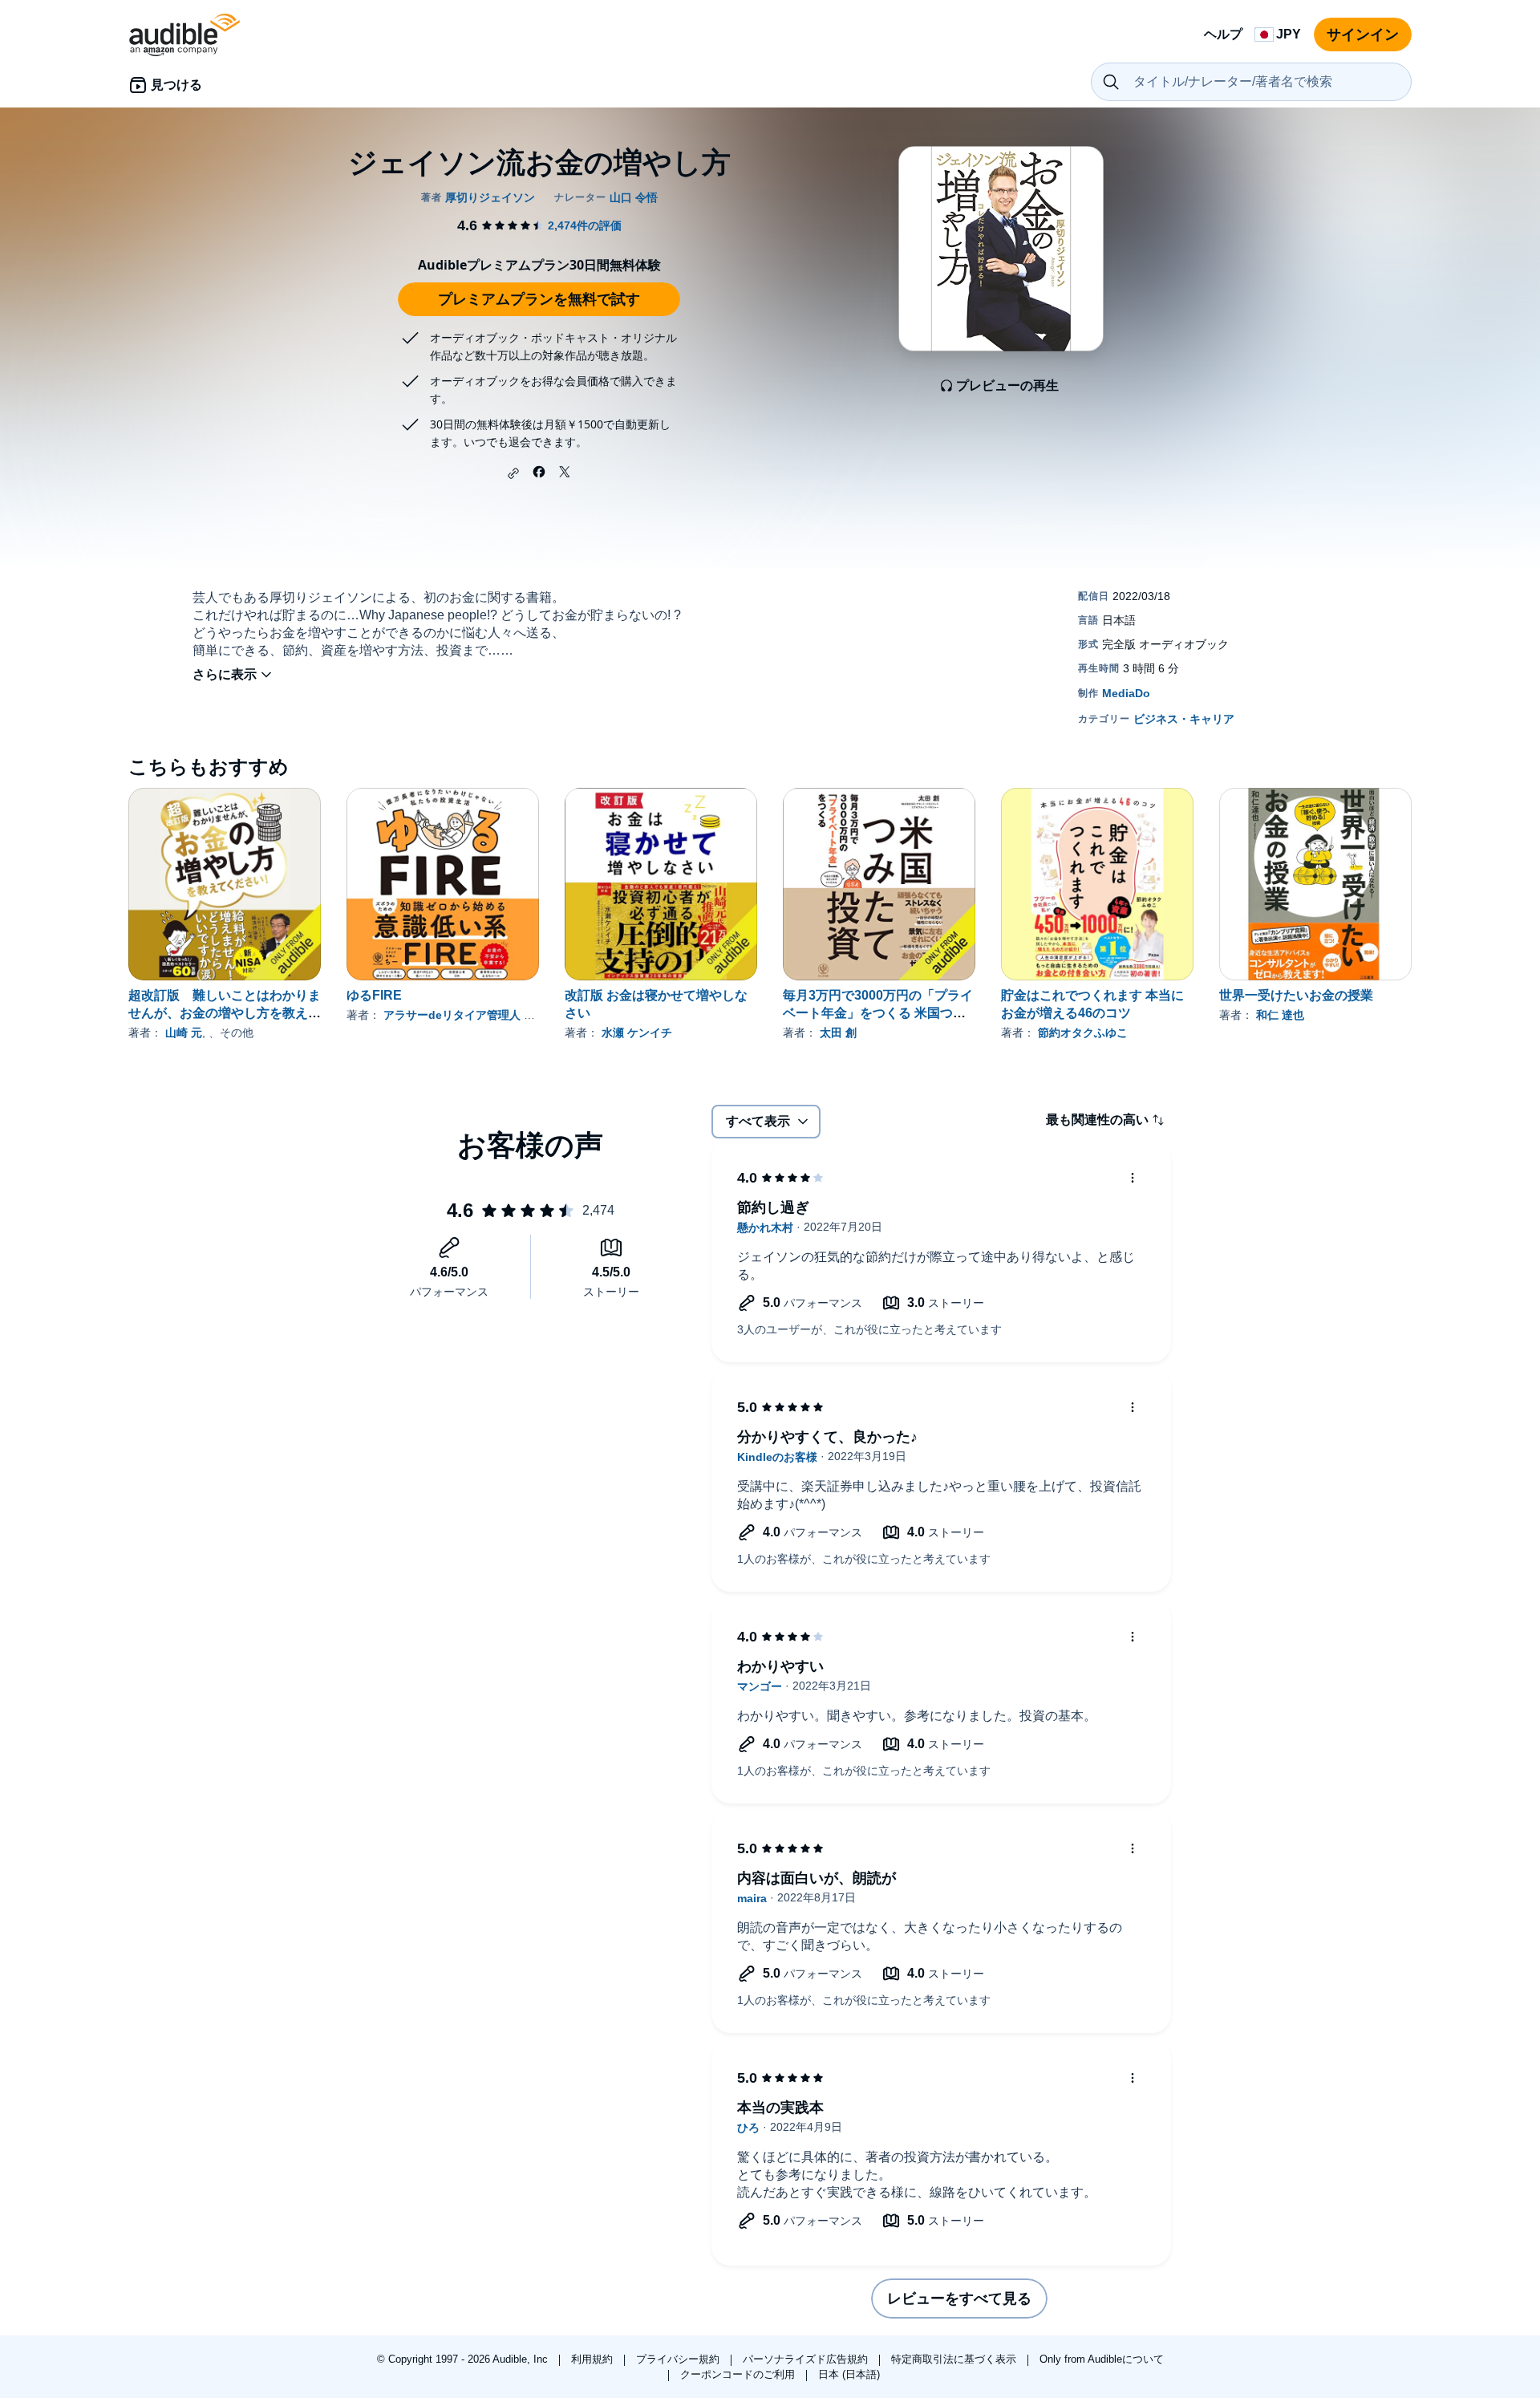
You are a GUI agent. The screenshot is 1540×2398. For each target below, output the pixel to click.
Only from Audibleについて (1102, 2359)
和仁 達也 (1280, 1015)
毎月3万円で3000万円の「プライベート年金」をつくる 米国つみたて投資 (878, 1013)
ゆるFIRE (374, 995)
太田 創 (838, 1033)
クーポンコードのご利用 (739, 2374)
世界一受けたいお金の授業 (1296, 995)
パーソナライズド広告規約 (807, 2359)
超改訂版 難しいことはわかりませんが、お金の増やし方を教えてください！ (225, 1013)
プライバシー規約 (679, 2359)
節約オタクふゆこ (1083, 1033)
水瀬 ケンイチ (637, 1033)
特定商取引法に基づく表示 (955, 2359)
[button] (513, 473)
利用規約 (594, 2359)
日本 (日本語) (849, 2374)
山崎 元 (184, 1033)
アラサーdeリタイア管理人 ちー (465, 1015)
